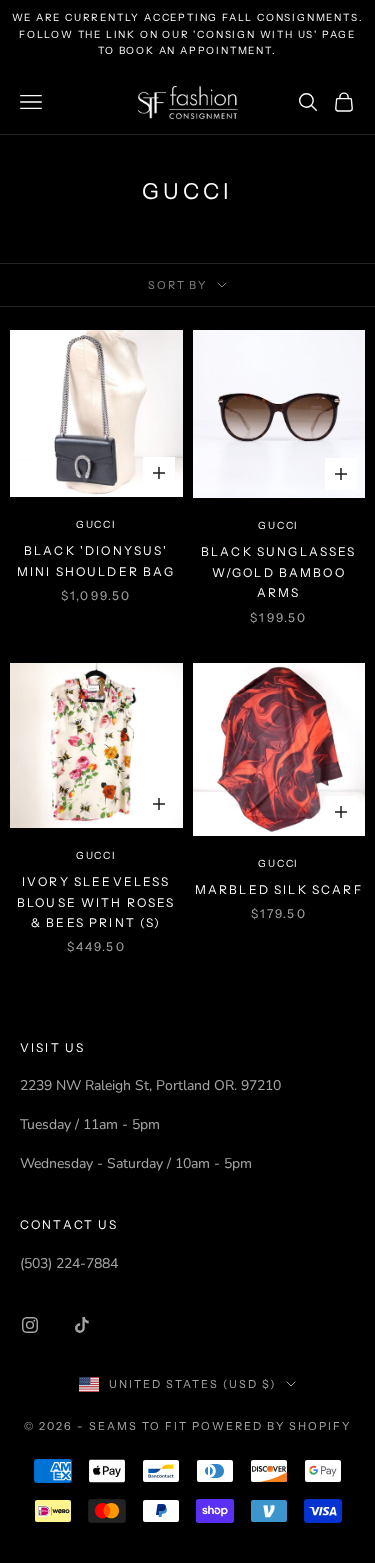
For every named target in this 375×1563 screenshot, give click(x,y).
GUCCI (96, 524)
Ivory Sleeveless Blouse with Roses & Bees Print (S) (96, 902)
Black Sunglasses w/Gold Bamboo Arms (279, 572)
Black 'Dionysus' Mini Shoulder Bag (96, 560)
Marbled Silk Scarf (279, 889)
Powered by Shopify (271, 1426)
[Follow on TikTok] (82, 1325)
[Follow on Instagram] (30, 1325)
